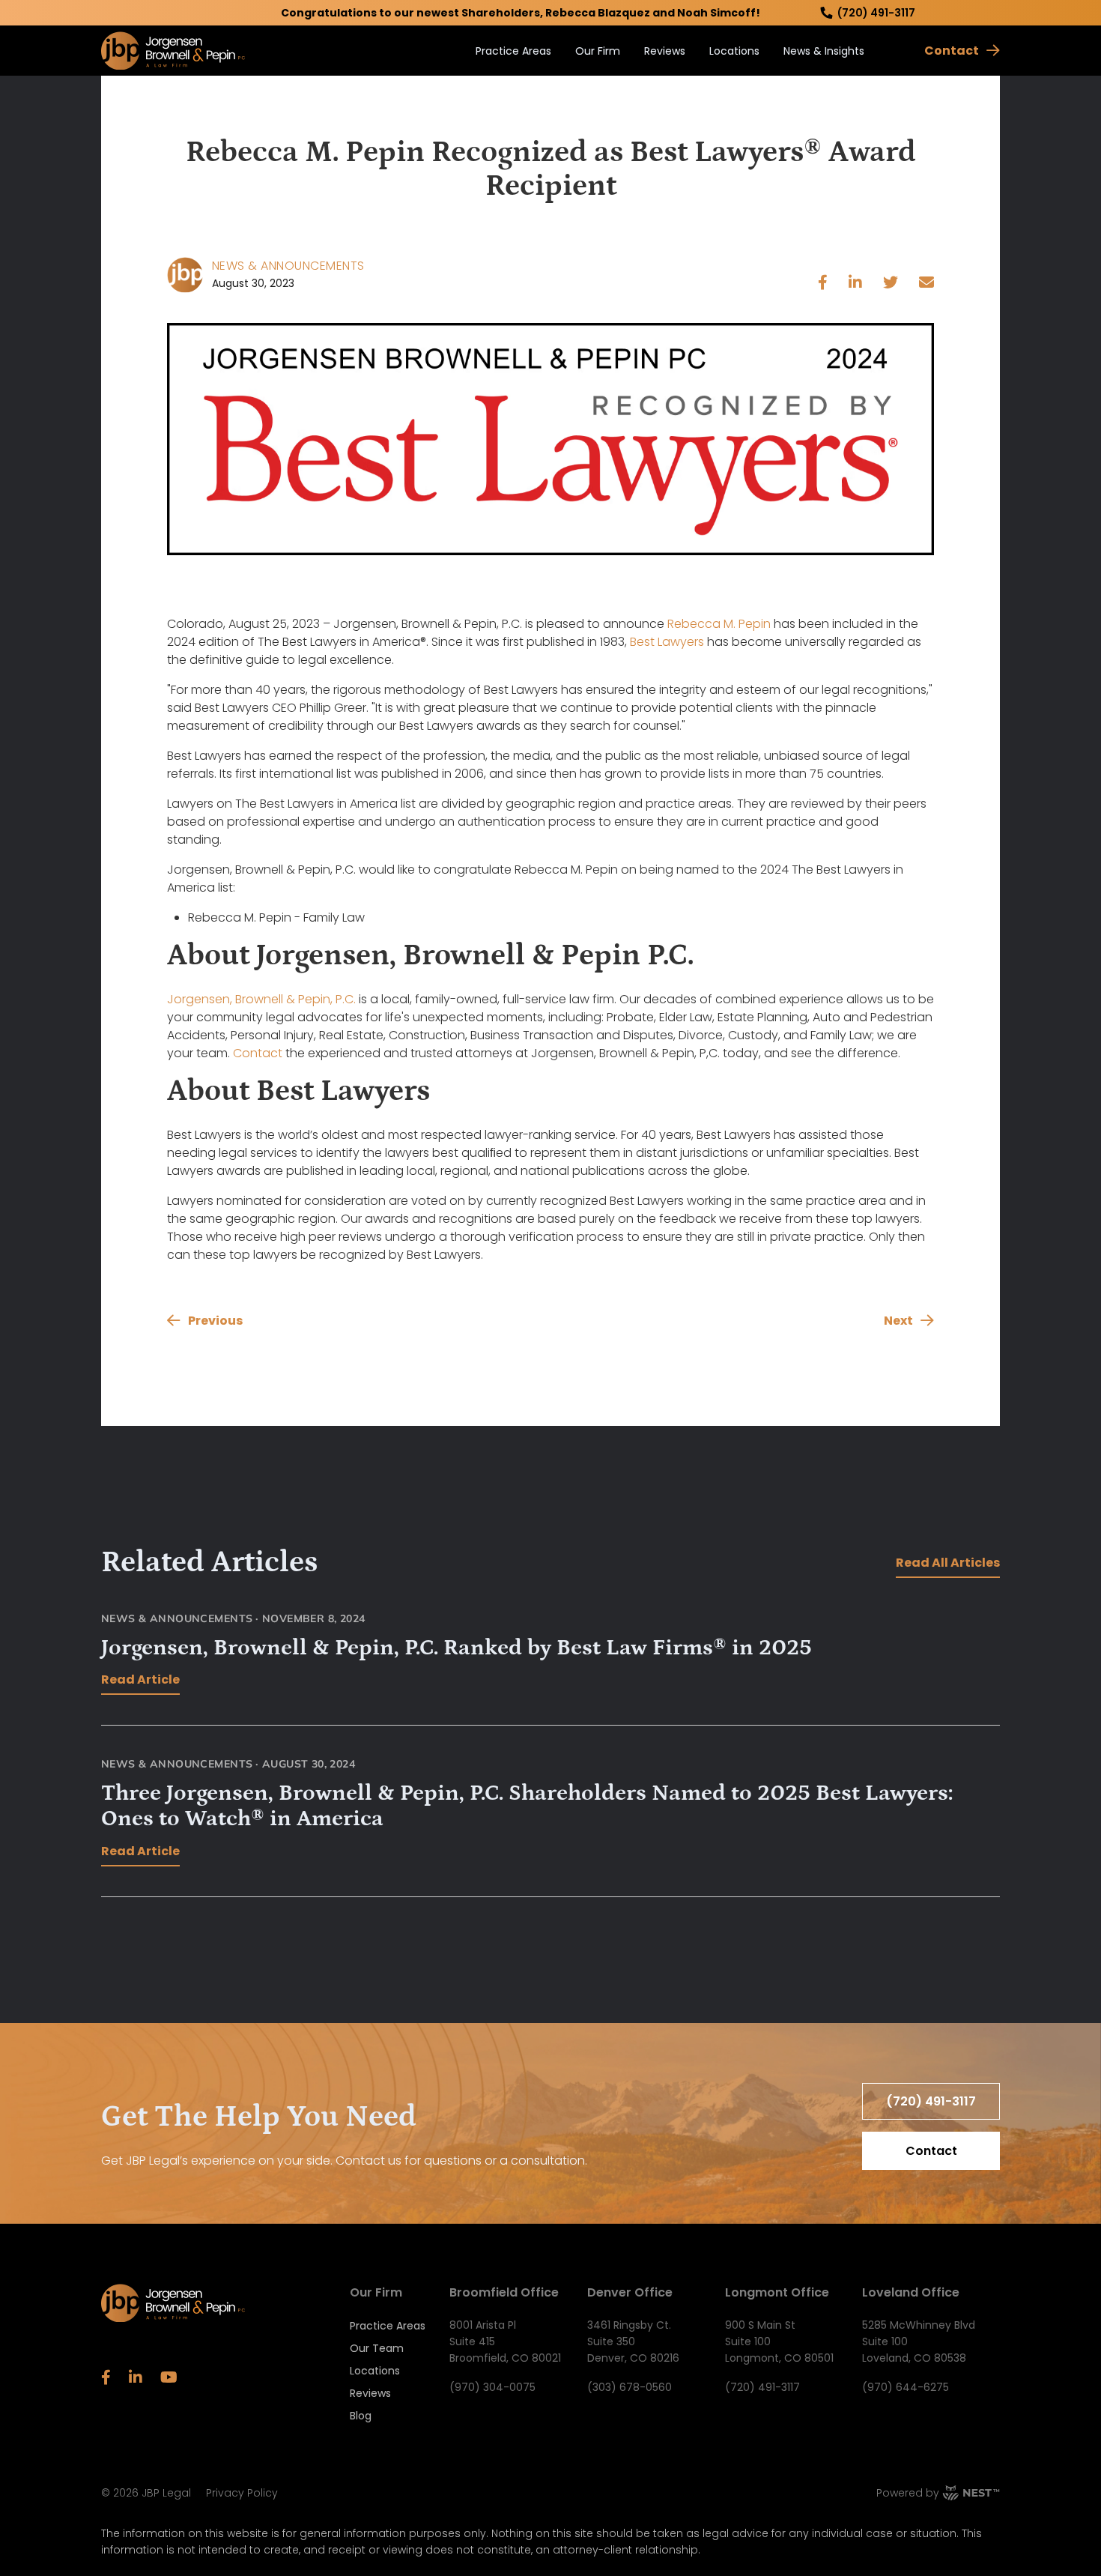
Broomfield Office (504, 2292)
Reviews (665, 51)
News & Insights (824, 51)
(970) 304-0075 (492, 2387)
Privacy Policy (242, 2493)
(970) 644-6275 (906, 2387)
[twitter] (891, 284)
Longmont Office (777, 2292)
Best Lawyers (667, 642)
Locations (734, 51)
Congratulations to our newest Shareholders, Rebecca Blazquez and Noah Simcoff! (521, 13)
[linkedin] (855, 284)
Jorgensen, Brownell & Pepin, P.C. (261, 999)
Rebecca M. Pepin (719, 624)
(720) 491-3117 (876, 13)
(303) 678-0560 (630, 2387)
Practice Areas (513, 51)
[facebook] (823, 284)
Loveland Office (911, 2292)
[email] (926, 284)
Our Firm (598, 51)
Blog (361, 2416)
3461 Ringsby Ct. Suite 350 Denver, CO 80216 (633, 2341)
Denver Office (630, 2292)
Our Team (377, 2348)
